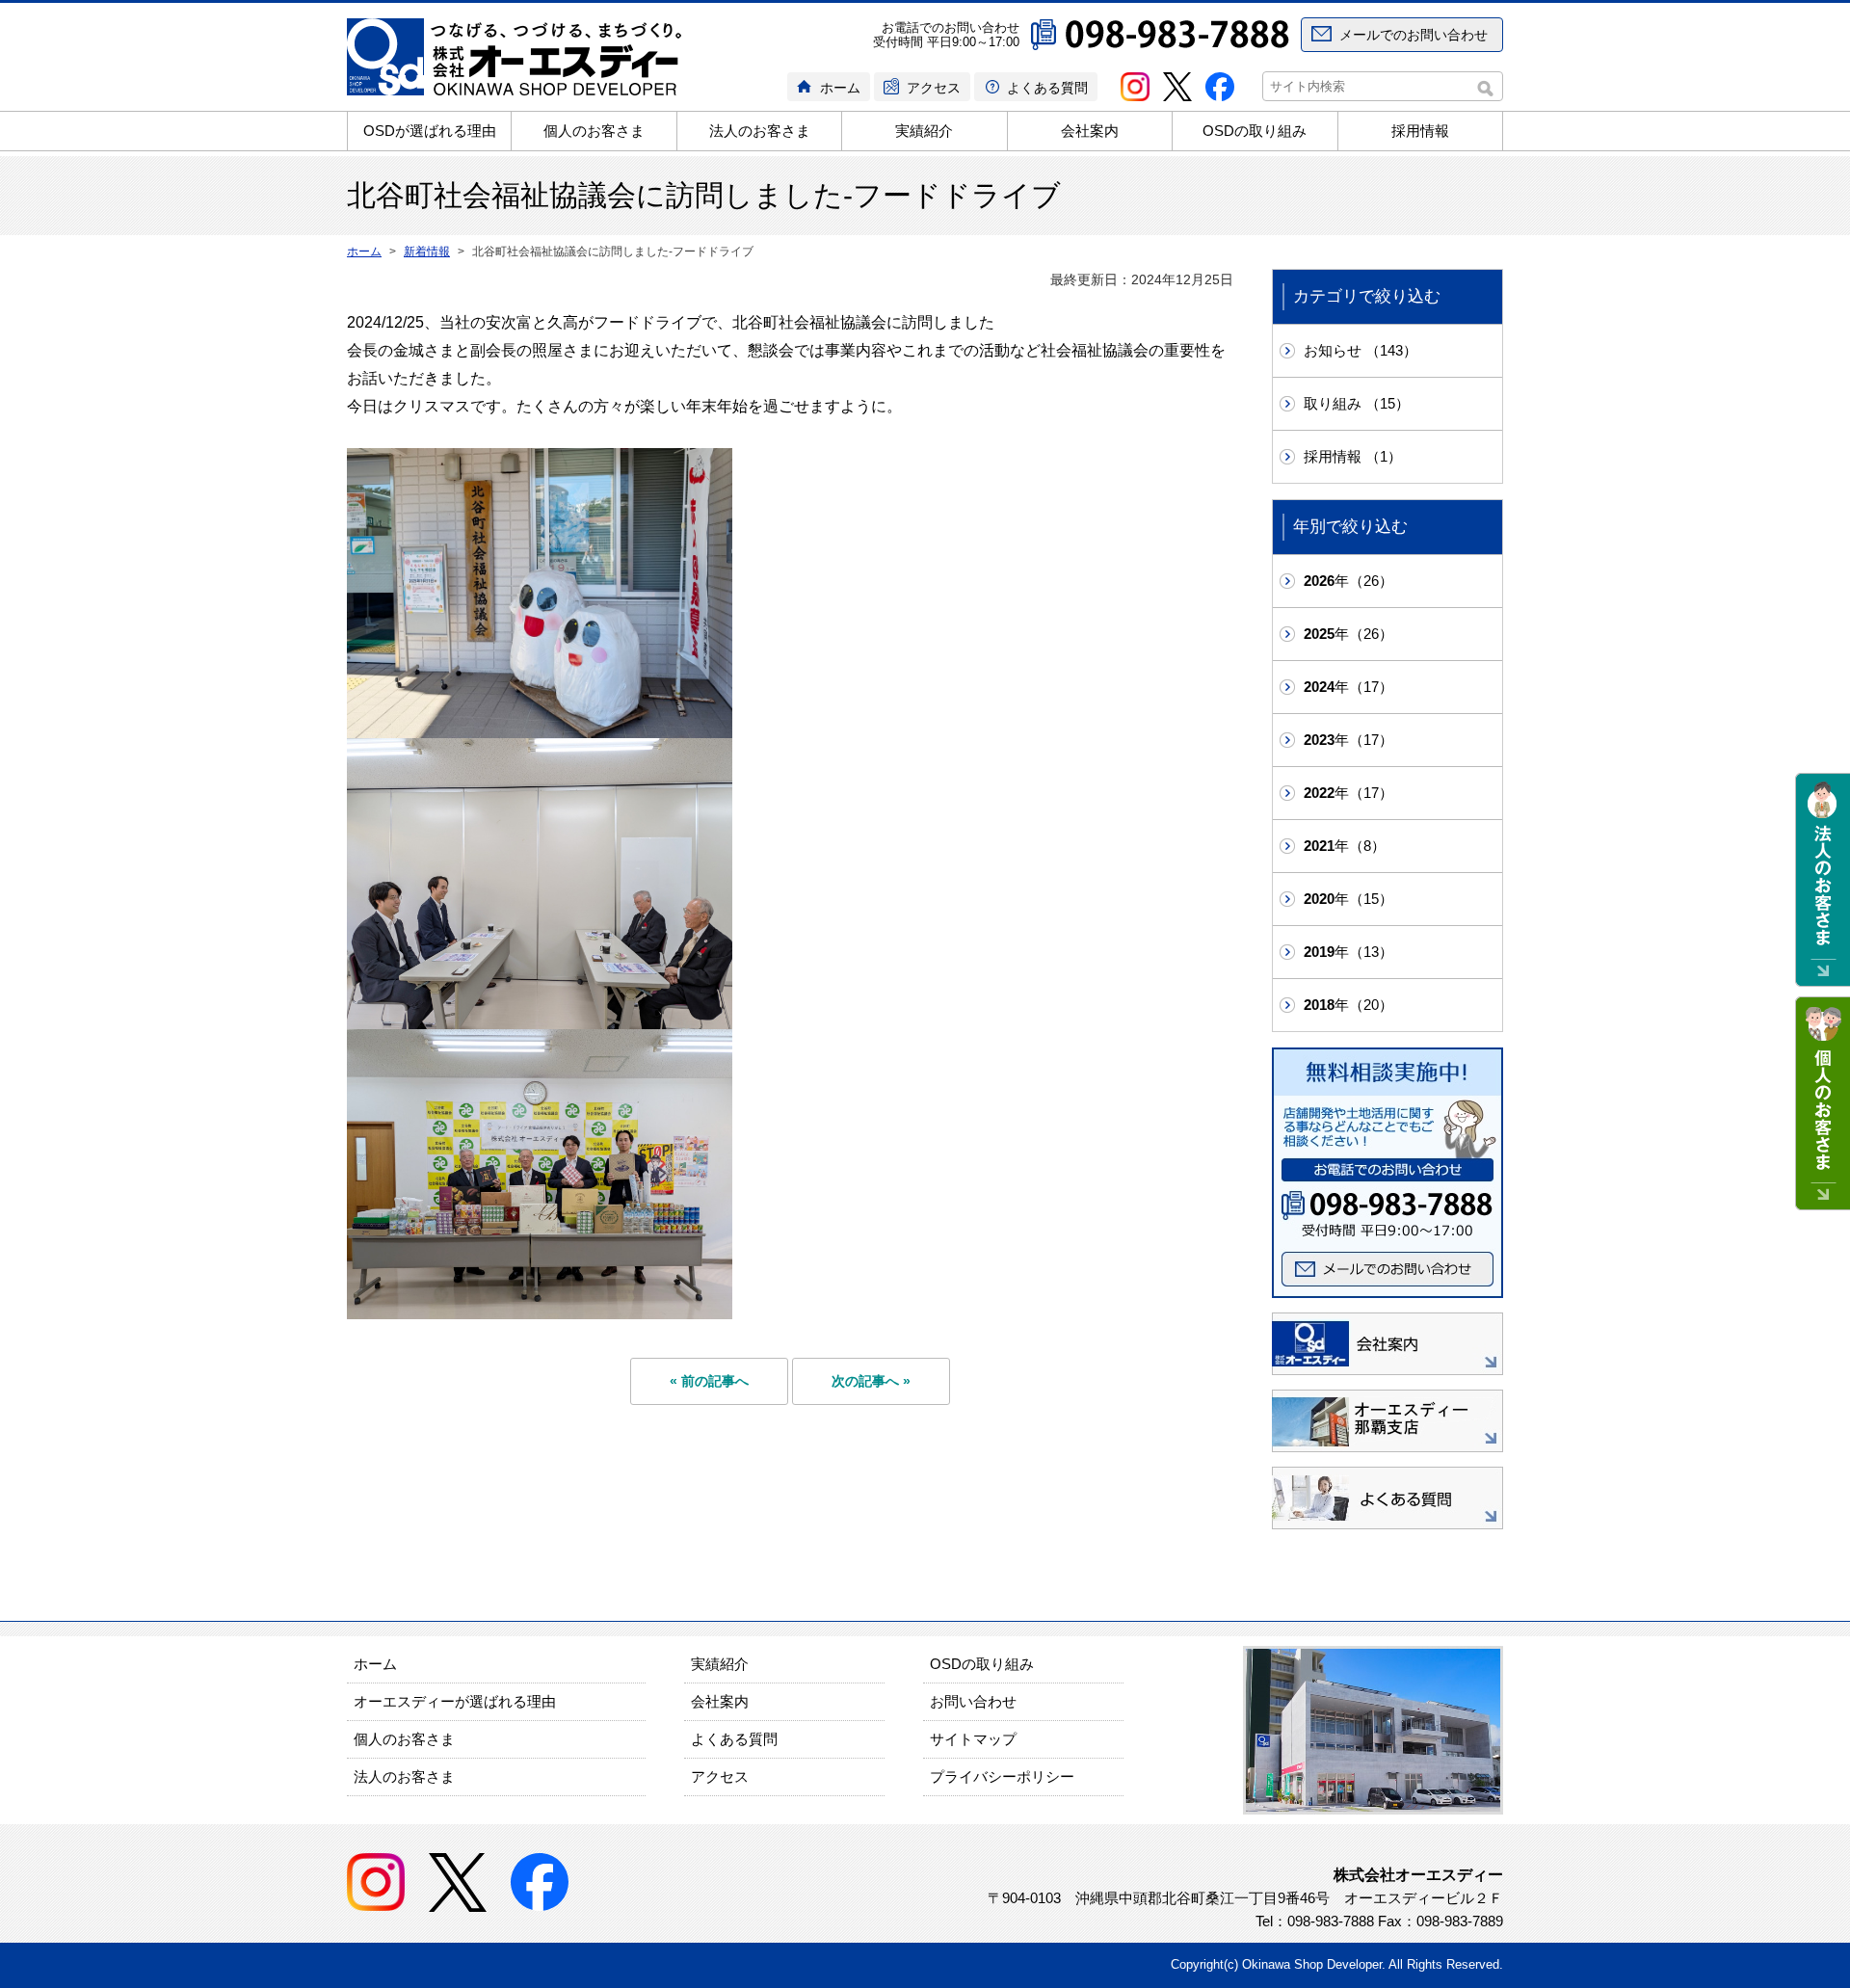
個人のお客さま (594, 131)
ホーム (840, 88)
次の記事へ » (871, 1381)
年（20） (1348, 1005)
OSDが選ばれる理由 (430, 131)
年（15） (1348, 899)
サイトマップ (973, 1739)
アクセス (934, 88)
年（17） (1348, 687)
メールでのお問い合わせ (1414, 35)
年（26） (1348, 581)
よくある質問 (1047, 88)
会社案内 (1090, 131)
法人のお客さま (760, 131)
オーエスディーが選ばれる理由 (455, 1701)
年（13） (1348, 952)
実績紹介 (924, 131)
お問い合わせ (973, 1701)
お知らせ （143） (1361, 350)
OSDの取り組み (1255, 131)
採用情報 (1420, 131)
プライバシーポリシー (1002, 1776)
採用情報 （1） (1353, 456)
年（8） (1345, 846)
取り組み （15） (1357, 403)
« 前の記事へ (709, 1381)
